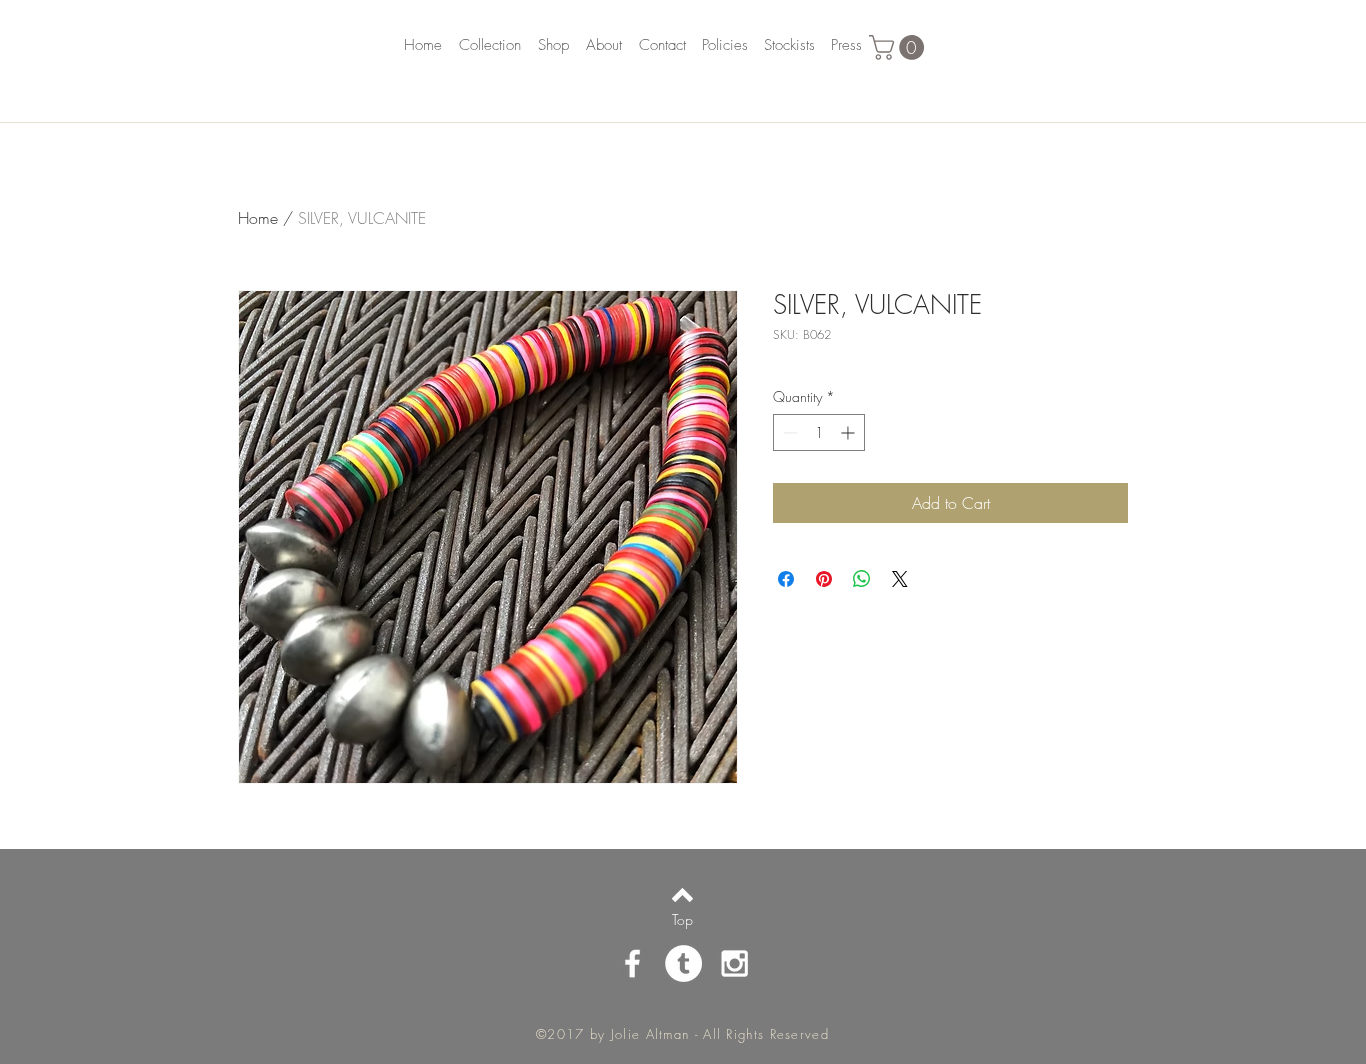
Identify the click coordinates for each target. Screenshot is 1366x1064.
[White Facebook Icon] (632, 963)
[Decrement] (788, 432)
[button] (899, 47)
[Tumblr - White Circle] (683, 963)
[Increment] (849, 432)
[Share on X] (900, 579)
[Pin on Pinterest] (824, 579)
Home (258, 218)
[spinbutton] (819, 432)
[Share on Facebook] (786, 579)
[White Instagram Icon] (734, 963)
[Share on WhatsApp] (862, 579)
